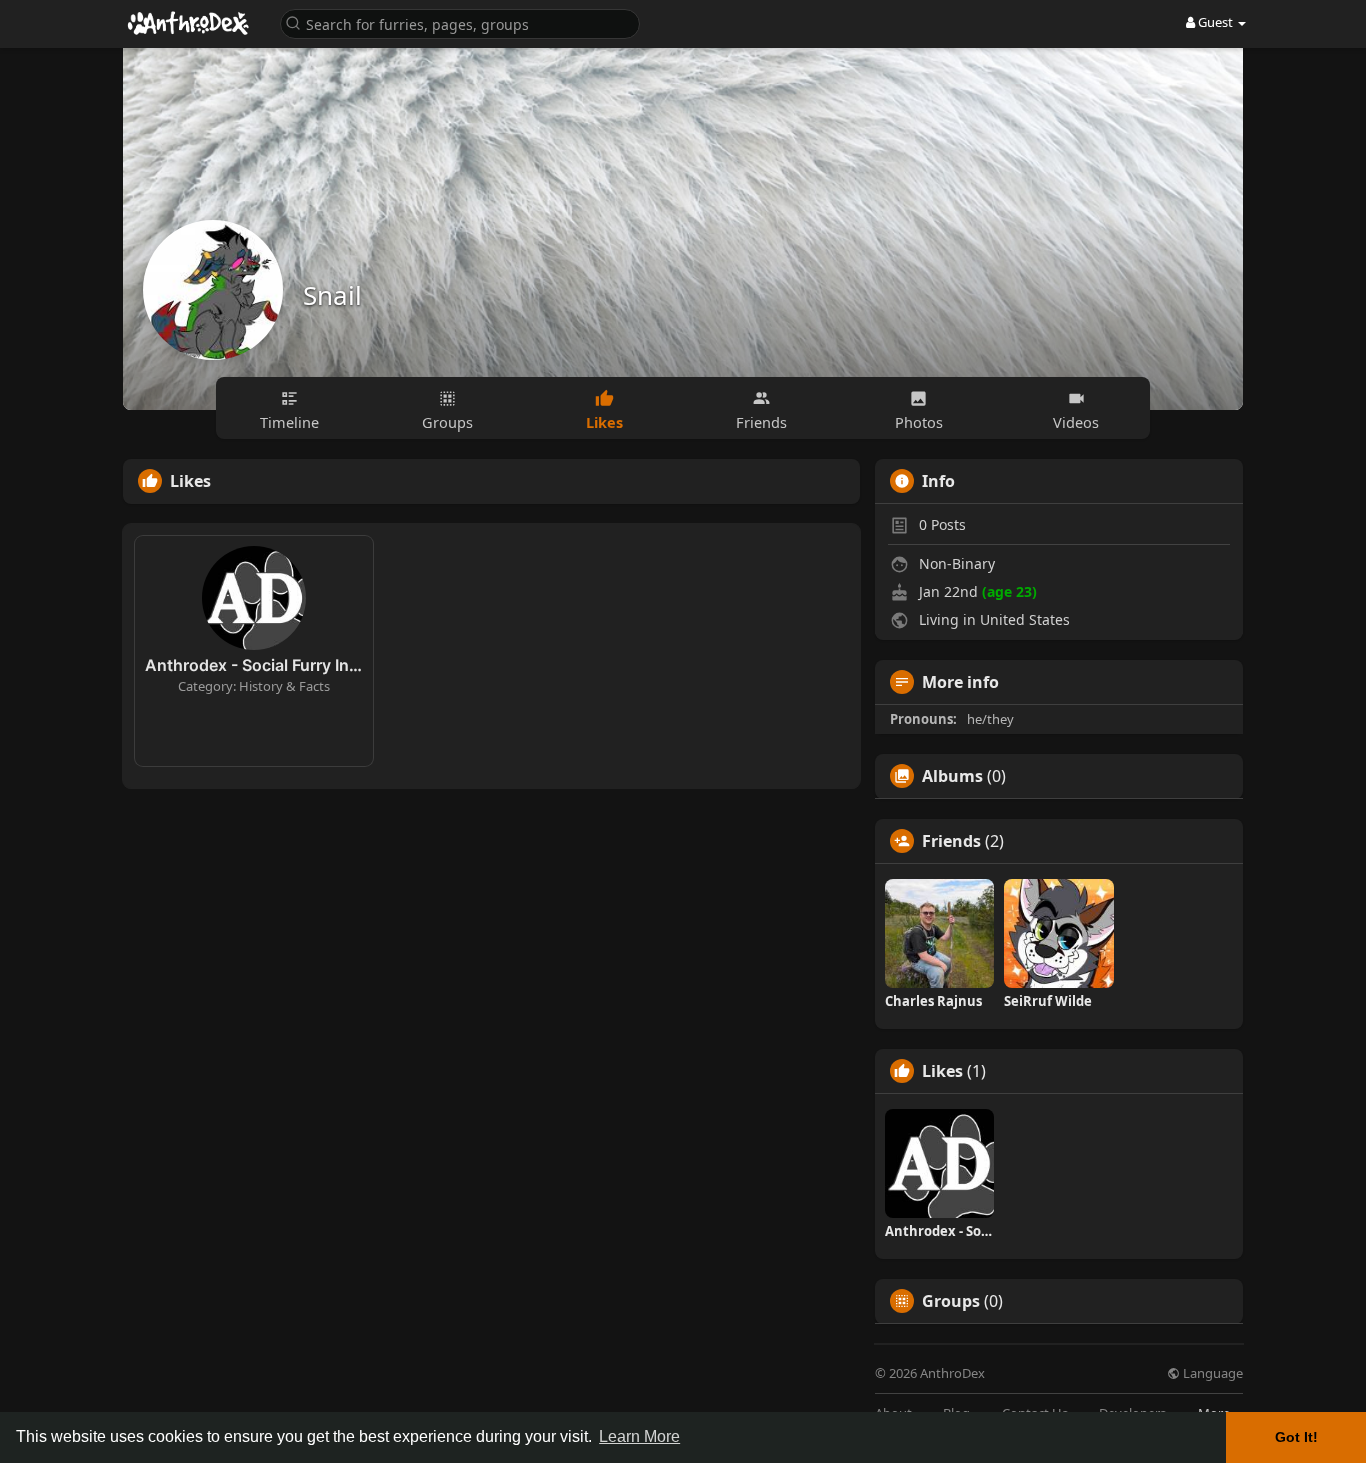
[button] (460, 22)
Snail (332, 295)
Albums (952, 776)
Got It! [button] (1296, 1437)
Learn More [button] (639, 1436)
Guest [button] (1215, 22)
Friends (951, 841)
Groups (951, 1301)
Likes (942, 1071)
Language (1211, 1373)
